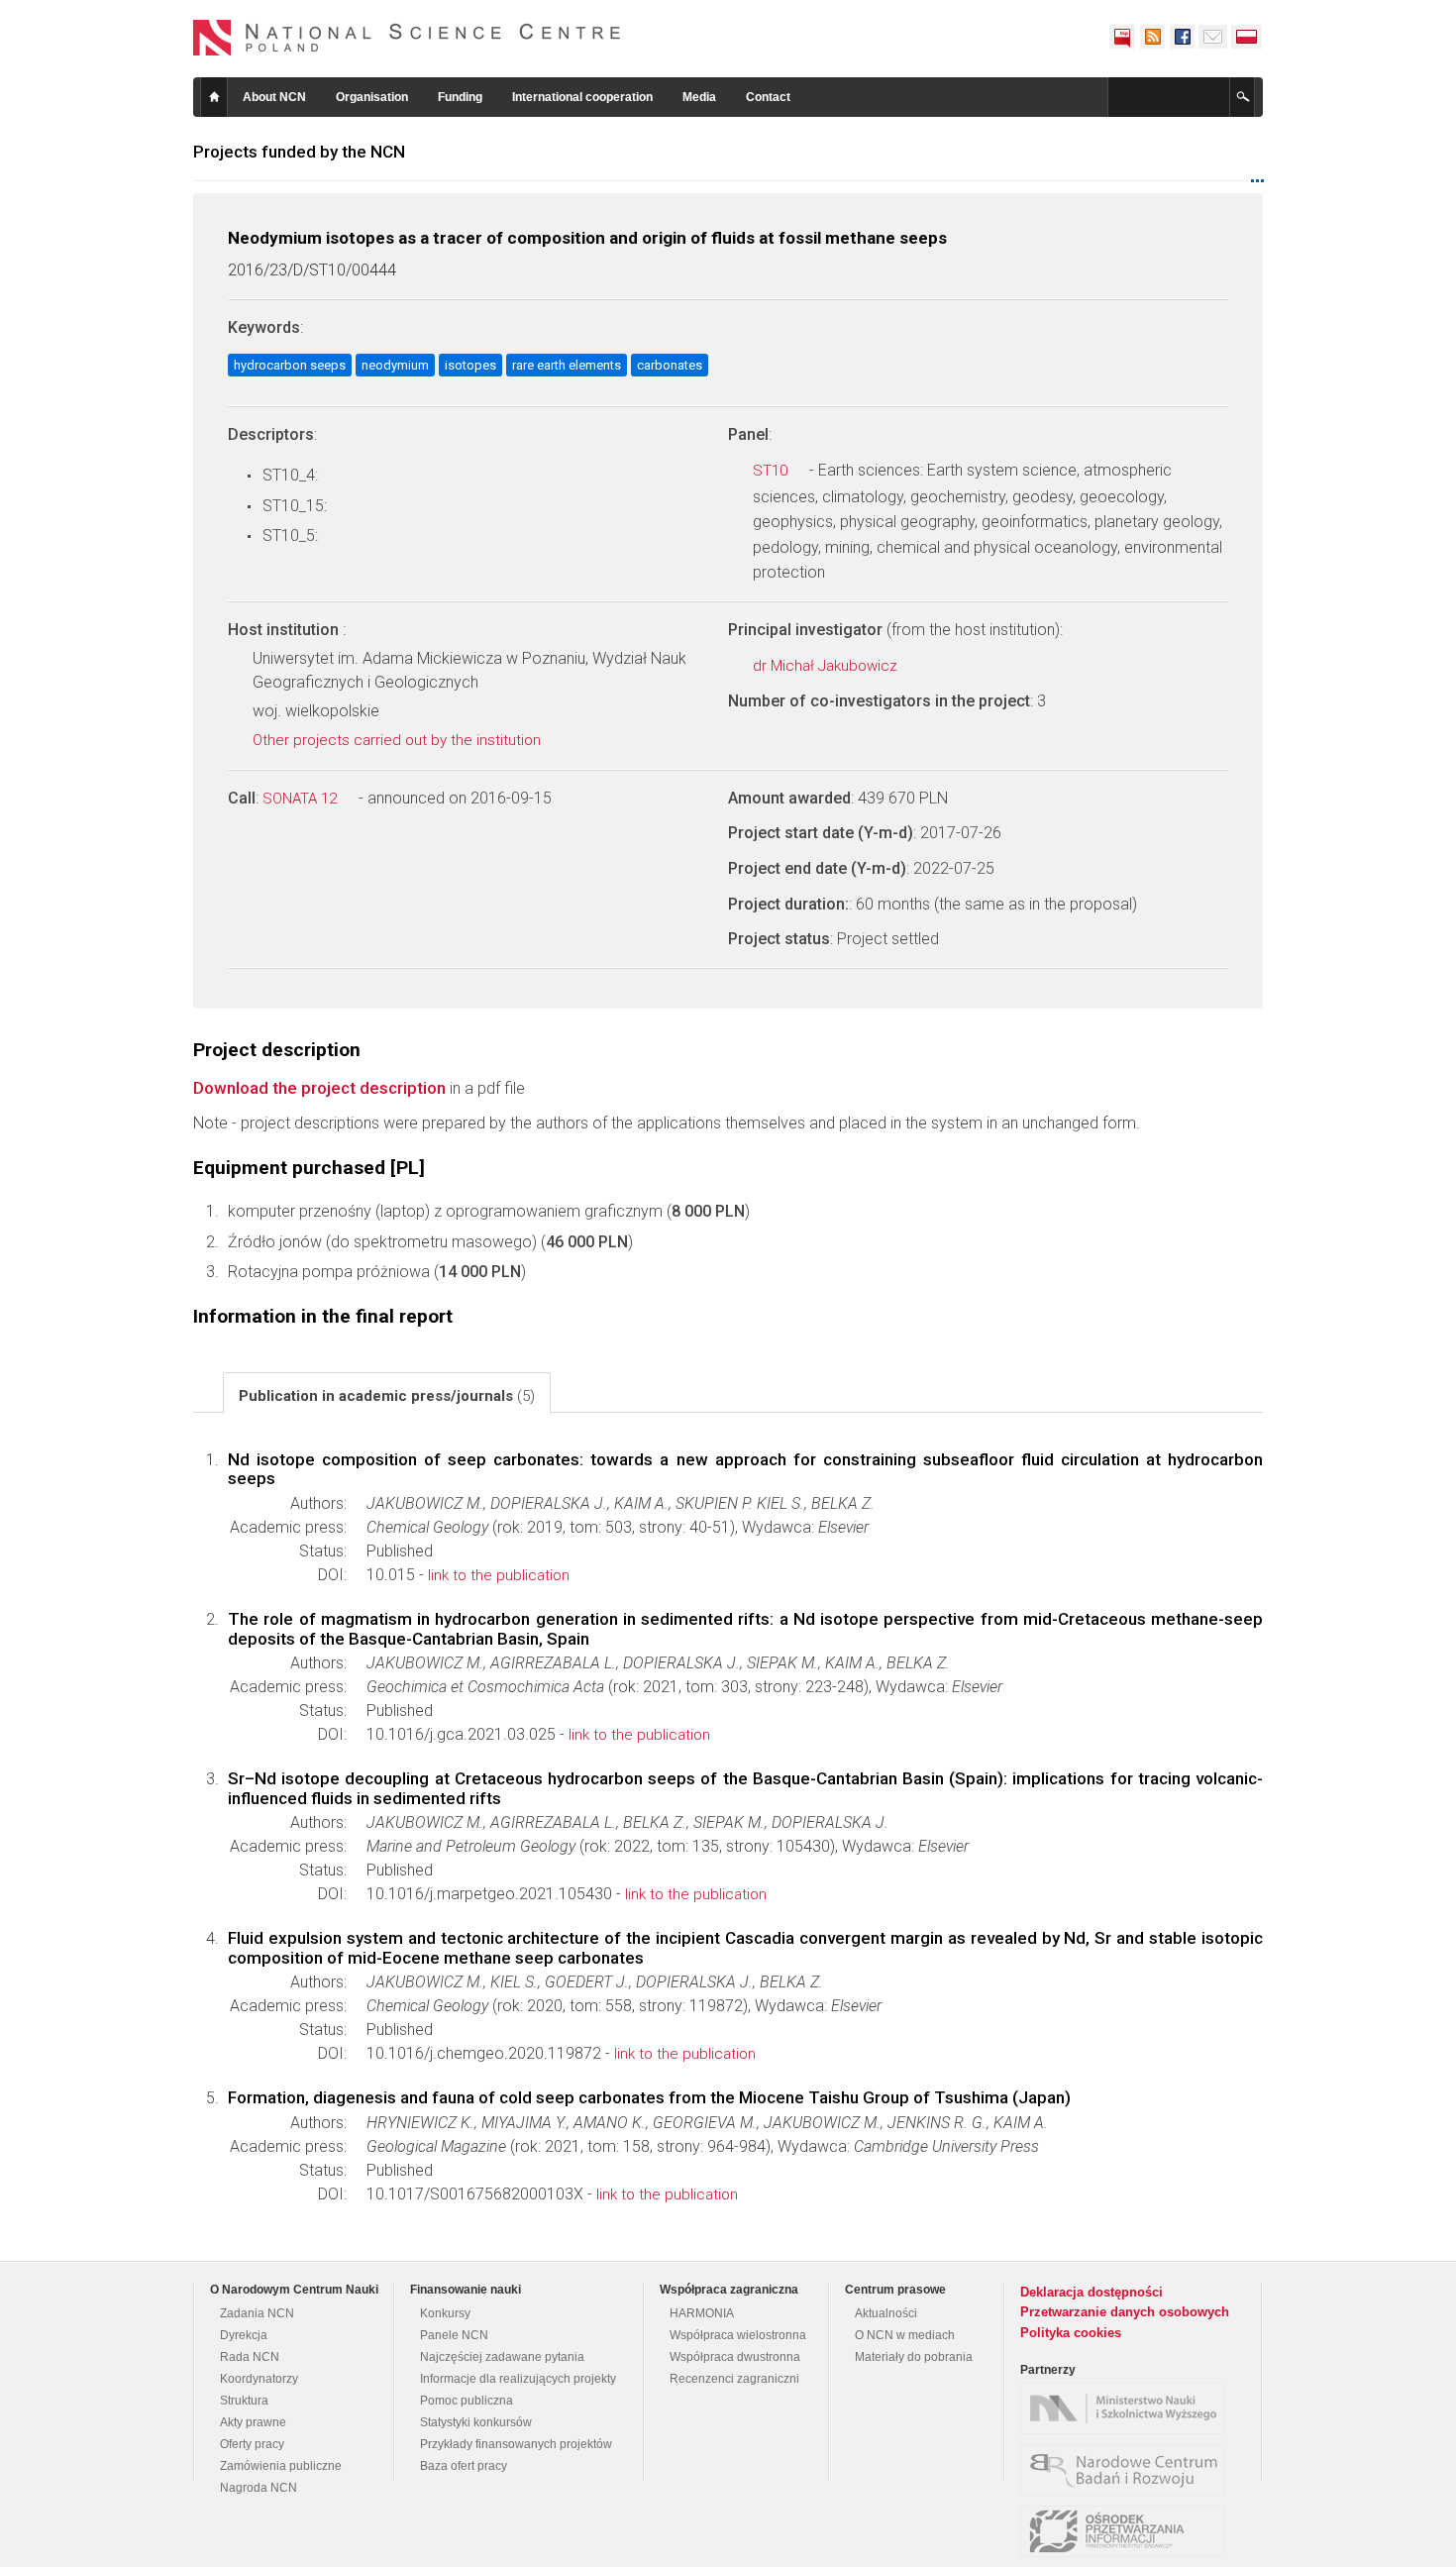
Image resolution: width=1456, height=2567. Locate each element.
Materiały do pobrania (914, 2357)
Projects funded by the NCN (299, 152)
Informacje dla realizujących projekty (518, 2379)
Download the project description (319, 1088)
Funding (460, 97)
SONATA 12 (302, 799)
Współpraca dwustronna (735, 2357)
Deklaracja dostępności (1092, 2292)
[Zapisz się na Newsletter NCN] (1213, 37)
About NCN (274, 97)
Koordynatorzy (259, 2379)
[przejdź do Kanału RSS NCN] (1152, 37)
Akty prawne (253, 2422)
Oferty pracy (252, 2444)
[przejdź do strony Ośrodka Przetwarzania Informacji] (1127, 2531)
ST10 (772, 471)
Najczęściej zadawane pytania (502, 2357)
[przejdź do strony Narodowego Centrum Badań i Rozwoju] (1127, 2470)
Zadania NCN (257, 2313)
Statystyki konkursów (476, 2422)
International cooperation (582, 97)
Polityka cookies (1071, 2333)
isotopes (470, 365)
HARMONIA (702, 2313)
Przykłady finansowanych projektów (516, 2444)
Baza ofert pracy (464, 2466)
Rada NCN (250, 2357)
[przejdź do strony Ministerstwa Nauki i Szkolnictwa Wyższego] (1127, 2408)
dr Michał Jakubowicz (827, 666)
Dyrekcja (244, 2335)
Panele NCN (454, 2335)
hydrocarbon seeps (290, 365)
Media (699, 97)
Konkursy (445, 2313)
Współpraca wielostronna (738, 2335)
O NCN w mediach (905, 2335)
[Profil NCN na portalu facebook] (1182, 37)
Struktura (244, 2401)
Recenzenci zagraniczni (734, 2379)
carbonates (670, 365)
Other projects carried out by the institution (399, 740)
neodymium (395, 365)
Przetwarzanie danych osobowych (1125, 2312)
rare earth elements (567, 365)
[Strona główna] (407, 38)
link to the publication (499, 1575)
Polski (1247, 37)
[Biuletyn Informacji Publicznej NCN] (1122, 37)
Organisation (372, 97)
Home (214, 97)
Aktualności (886, 2313)
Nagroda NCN (259, 2488)
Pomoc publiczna (467, 2401)
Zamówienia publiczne (281, 2466)
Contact (768, 97)
